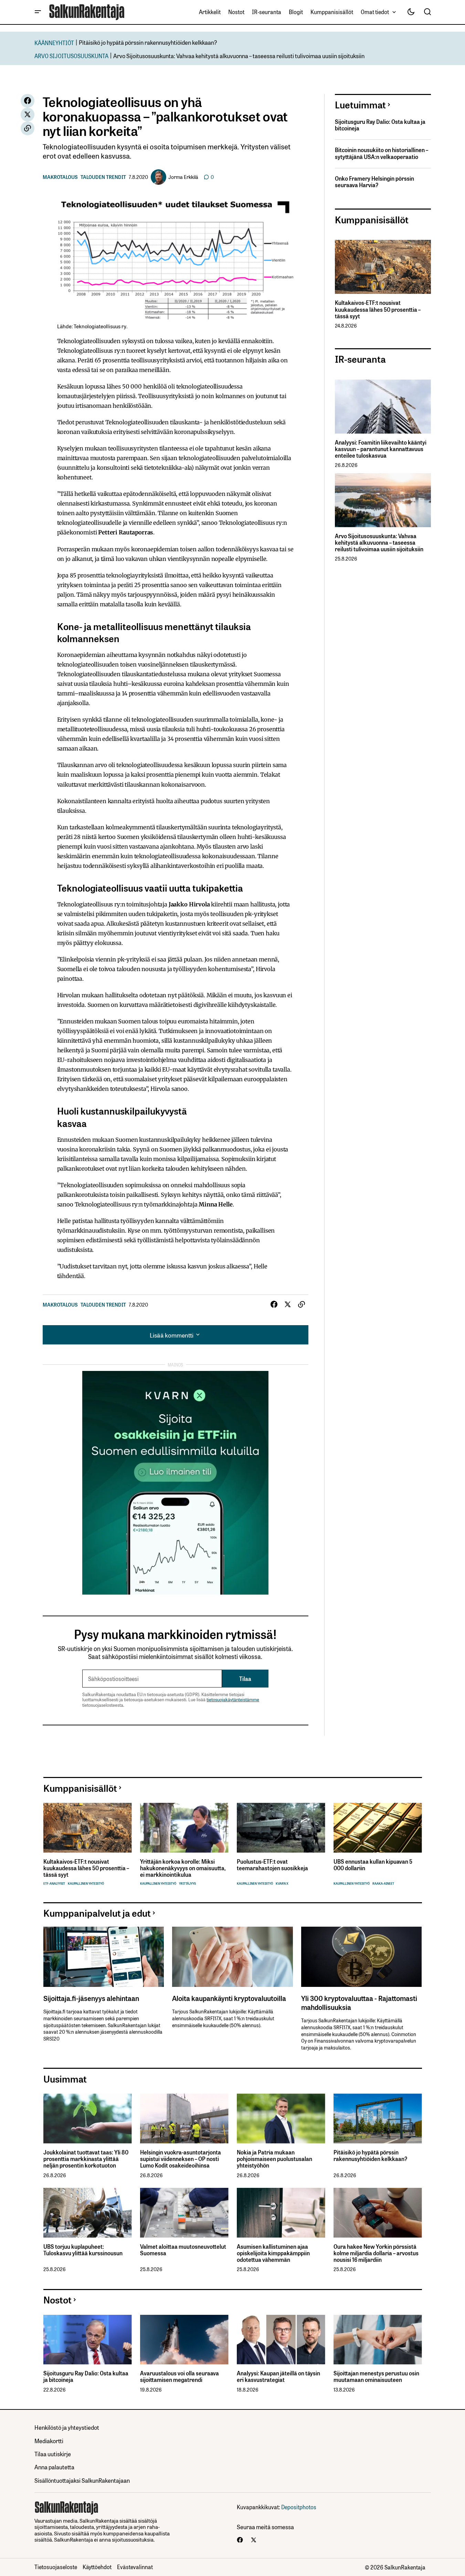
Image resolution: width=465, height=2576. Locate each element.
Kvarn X (282, 1883)
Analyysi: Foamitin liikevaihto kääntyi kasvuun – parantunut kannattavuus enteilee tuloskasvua (381, 449)
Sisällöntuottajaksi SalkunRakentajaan (82, 2480)
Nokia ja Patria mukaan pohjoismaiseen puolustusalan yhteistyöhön (274, 2159)
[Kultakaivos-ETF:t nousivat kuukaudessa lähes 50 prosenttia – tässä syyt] (383, 267)
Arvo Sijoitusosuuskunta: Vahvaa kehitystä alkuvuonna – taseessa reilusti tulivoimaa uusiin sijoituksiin (239, 56)
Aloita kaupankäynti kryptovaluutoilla (229, 1998)
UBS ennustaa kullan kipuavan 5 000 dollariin (373, 1865)
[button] (38, 12)
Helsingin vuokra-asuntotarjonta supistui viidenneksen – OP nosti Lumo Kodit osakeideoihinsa (181, 2159)
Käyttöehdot (97, 2567)
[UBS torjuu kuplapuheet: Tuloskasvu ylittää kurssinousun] (88, 2213)
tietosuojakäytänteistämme (233, 1699)
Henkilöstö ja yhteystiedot (67, 2427)
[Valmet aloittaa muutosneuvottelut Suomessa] (184, 2213)
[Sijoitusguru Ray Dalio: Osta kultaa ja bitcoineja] (88, 2340)
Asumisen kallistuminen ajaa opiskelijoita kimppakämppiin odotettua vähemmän (273, 2253)
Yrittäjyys (187, 1883)
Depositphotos (299, 2507)
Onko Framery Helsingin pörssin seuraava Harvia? (374, 182)
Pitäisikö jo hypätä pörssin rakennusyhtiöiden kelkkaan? (148, 42)
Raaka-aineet (383, 1883)
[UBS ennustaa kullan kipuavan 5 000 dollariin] (378, 1828)
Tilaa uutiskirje (53, 2454)
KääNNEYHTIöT (54, 42)
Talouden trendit (103, 177)
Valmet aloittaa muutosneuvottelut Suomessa (183, 2250)
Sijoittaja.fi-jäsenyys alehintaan (91, 1998)
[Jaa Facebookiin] (28, 101)
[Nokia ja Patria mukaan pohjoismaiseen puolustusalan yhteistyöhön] (281, 2119)
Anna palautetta (54, 2467)
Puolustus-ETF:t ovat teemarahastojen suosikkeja (272, 1865)
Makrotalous (60, 177)
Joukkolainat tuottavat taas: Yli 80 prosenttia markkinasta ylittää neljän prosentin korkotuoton (86, 2159)
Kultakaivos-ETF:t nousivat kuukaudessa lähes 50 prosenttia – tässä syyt (378, 309)
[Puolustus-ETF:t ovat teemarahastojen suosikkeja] (281, 1828)
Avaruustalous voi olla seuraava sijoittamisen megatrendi (179, 2376)
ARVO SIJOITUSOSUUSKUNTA (71, 56)
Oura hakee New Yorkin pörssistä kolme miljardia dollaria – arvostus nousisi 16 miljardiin (376, 2253)
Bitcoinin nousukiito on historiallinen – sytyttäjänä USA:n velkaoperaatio (382, 153)
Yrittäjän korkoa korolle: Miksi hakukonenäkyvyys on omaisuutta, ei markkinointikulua (183, 1868)
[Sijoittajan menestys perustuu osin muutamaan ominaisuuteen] (378, 2340)
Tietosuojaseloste (56, 2567)
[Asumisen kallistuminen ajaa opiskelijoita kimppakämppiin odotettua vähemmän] (281, 2213)
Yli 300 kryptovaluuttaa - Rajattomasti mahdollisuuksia (359, 2002)
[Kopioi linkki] (28, 128)
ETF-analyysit (54, 1883)
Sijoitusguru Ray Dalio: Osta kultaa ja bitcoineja (380, 125)
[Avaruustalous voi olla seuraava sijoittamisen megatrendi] (184, 2340)
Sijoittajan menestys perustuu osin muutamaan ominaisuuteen (376, 2376)
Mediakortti (49, 2441)
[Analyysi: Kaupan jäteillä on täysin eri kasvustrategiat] (281, 2340)
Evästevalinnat (135, 2567)
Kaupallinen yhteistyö (86, 1883)
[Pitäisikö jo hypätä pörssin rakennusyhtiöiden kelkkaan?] (378, 2119)
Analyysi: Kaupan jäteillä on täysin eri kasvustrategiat (278, 2376)
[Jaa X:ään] (28, 115)
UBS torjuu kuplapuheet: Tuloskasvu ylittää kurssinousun (83, 2250)
